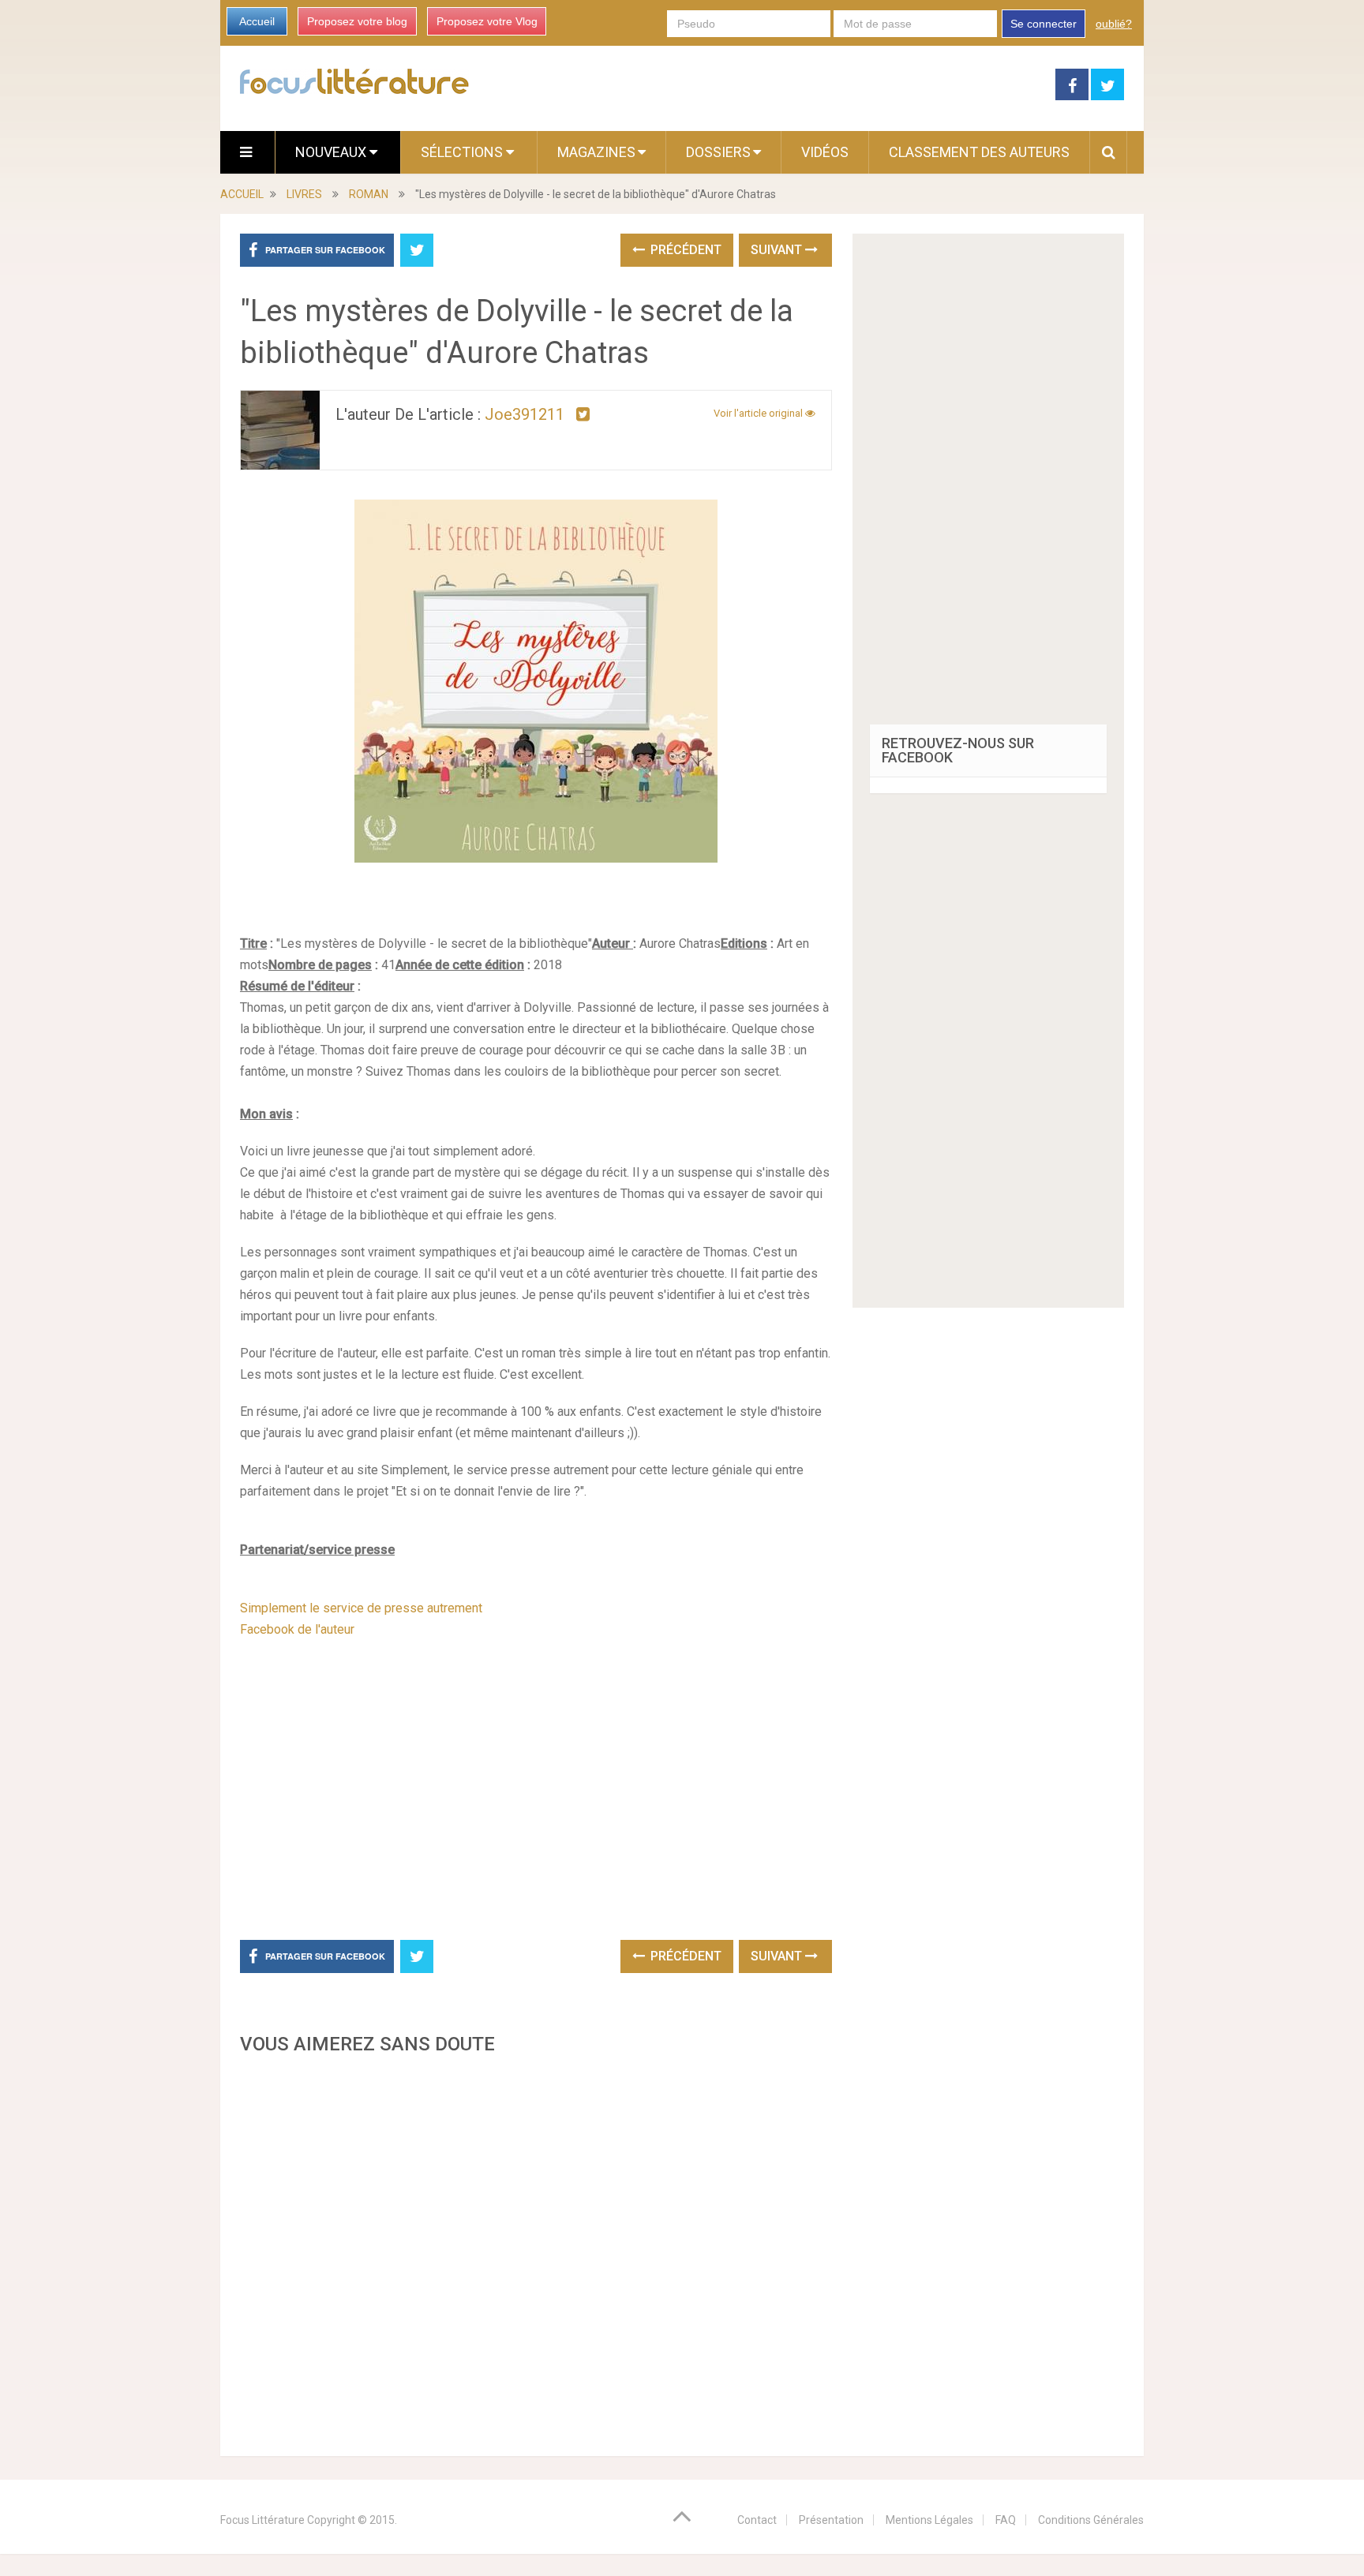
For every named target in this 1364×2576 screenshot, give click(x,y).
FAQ (1006, 2520)
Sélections (463, 152)
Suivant (778, 250)
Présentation (831, 2520)
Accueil (257, 21)
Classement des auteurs (979, 152)
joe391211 (525, 414)
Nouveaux (332, 152)
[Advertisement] (536, 2251)
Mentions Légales (929, 2520)
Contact (757, 2520)
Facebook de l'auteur (297, 1629)
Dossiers (718, 152)
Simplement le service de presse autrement (361, 1608)
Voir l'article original (759, 413)
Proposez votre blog (357, 21)
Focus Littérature (262, 2520)
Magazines (596, 152)
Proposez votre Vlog (487, 21)
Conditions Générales (1091, 2520)
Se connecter (1044, 24)
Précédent (684, 250)
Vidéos (825, 152)
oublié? (1114, 24)
